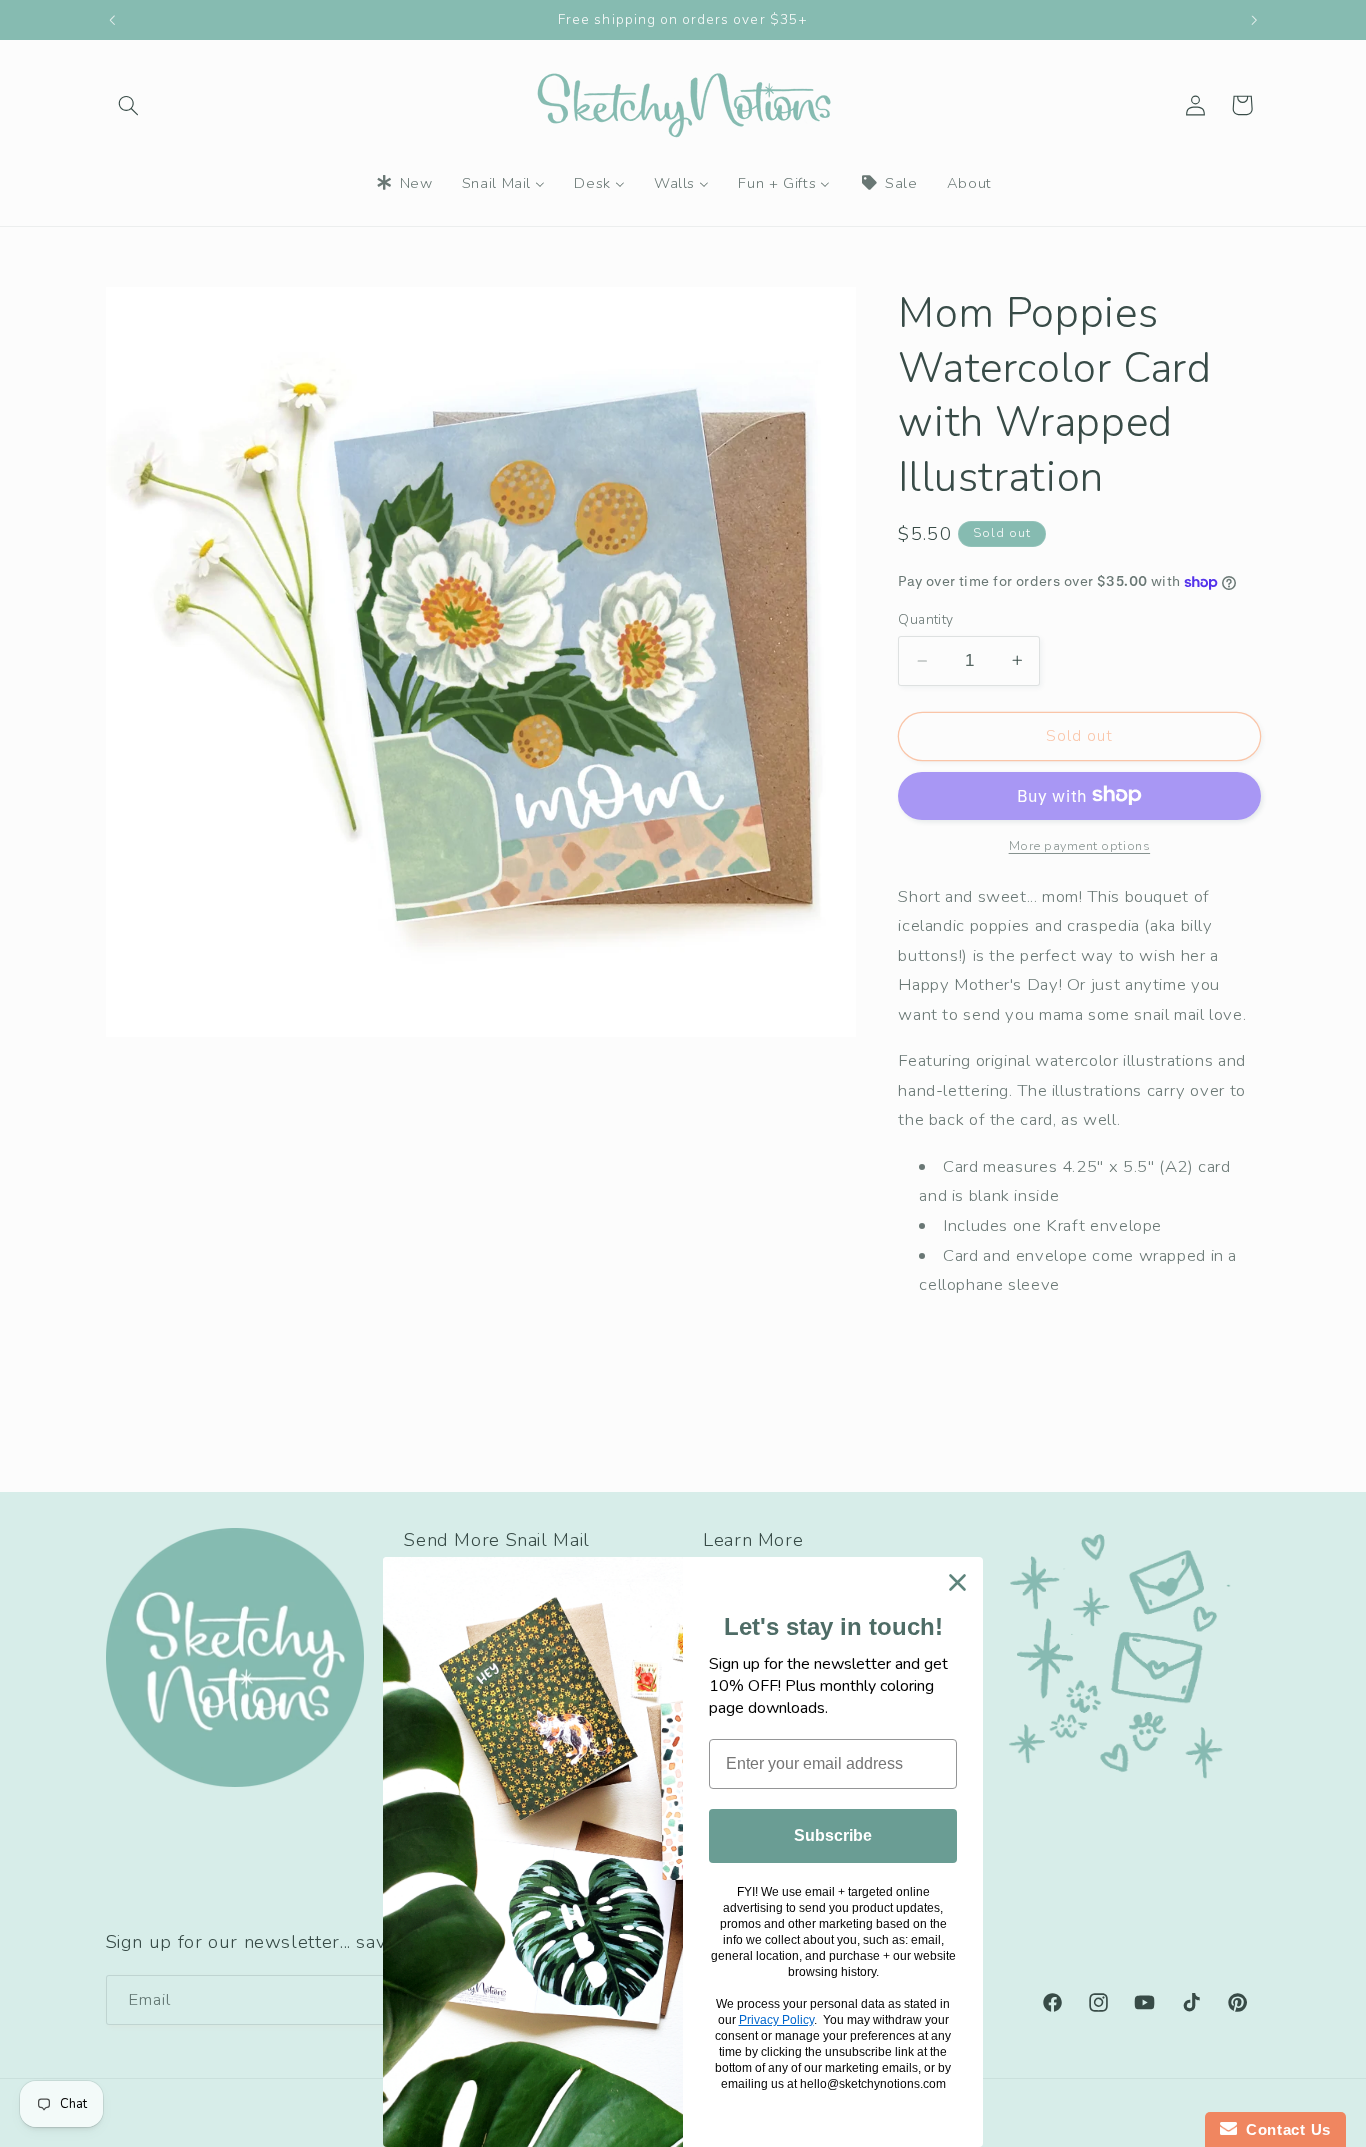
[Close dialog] (957, 1582)
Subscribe (833, 1835)
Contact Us (1284, 2129)
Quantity (925, 619)
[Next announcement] (1254, 20)
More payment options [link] (1080, 844)
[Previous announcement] (112, 20)
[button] (129, 105)
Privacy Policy (776, 2020)
